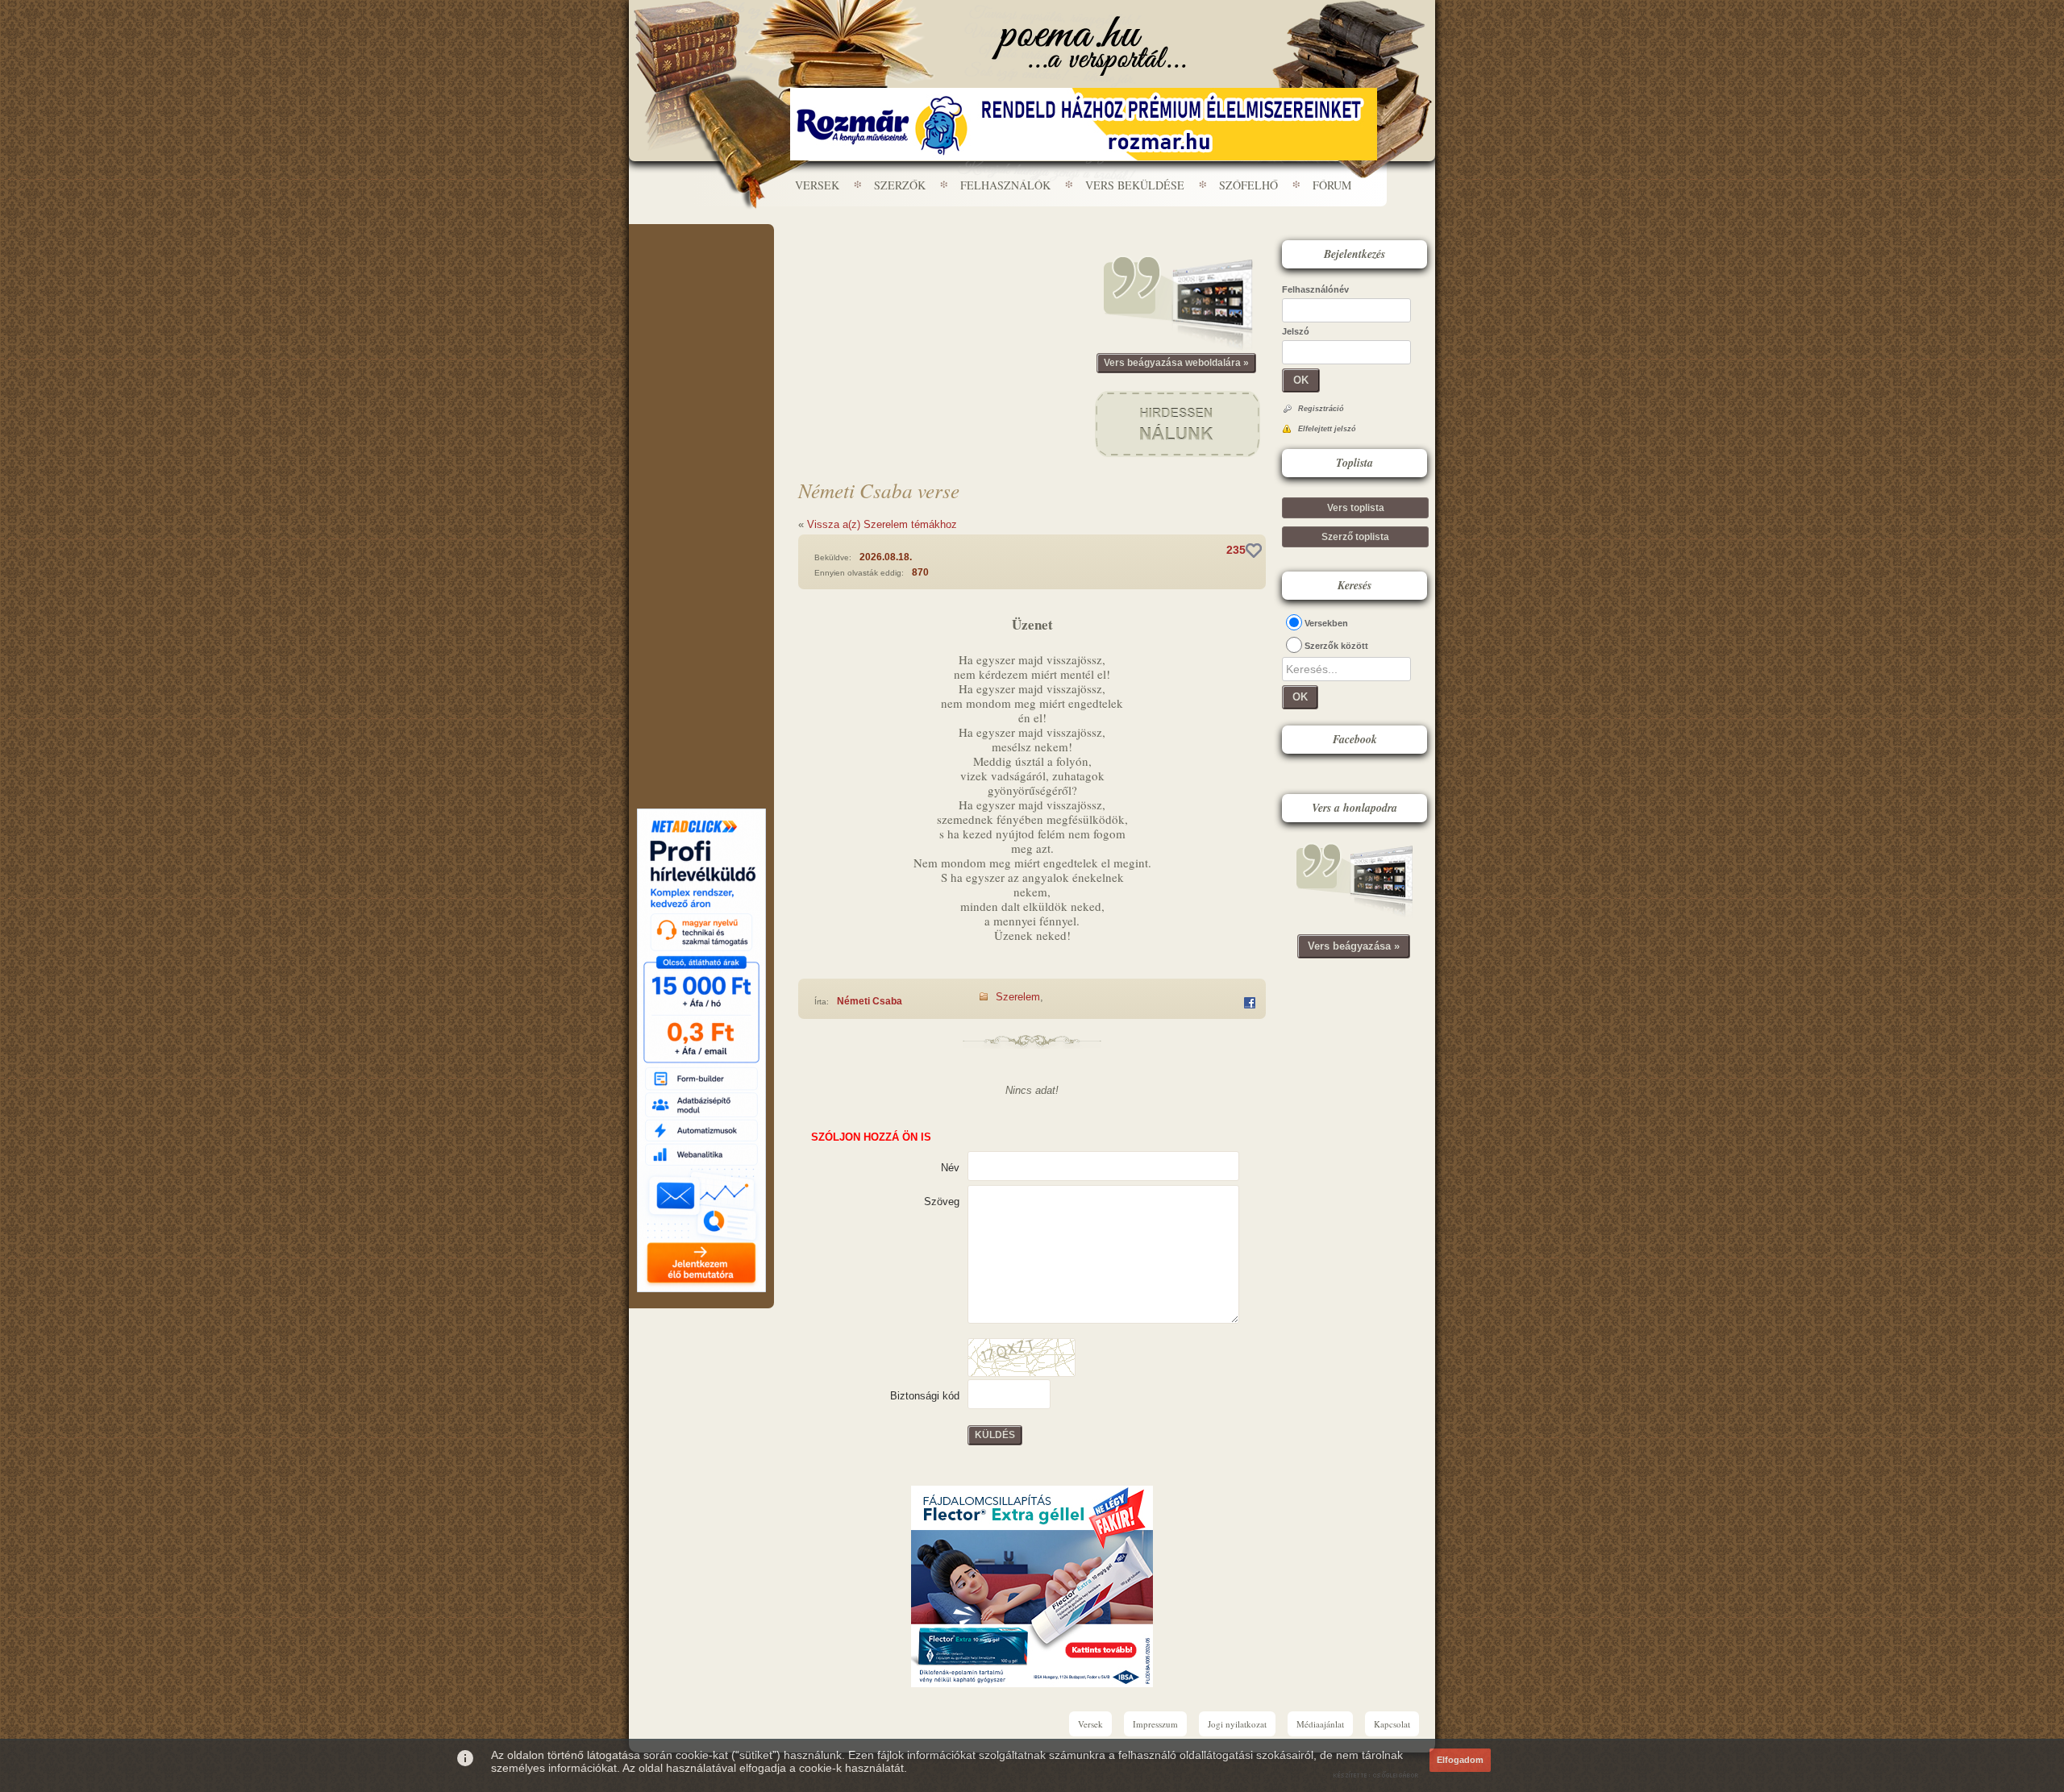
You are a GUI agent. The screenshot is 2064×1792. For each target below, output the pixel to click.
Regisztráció (1321, 409)
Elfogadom (1460, 1760)
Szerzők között (1336, 646)
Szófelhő (1248, 185)
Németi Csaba (870, 1001)
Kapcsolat (1392, 1724)
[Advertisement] (701, 272)
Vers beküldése (1135, 185)
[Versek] (1089, 46)
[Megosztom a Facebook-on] (1250, 1003)
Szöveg (942, 1202)
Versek (817, 185)
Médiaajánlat (1320, 1724)
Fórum (1332, 185)
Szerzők (900, 185)
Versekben (1326, 623)
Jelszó (1296, 331)
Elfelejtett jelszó (1327, 429)
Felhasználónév (1315, 289)
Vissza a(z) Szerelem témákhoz (882, 524)
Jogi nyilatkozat (1237, 1724)
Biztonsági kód (925, 1396)
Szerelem (1018, 997)
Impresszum (1155, 1724)
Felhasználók (1005, 185)
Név (950, 1168)
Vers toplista (1356, 508)
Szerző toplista (1355, 537)
